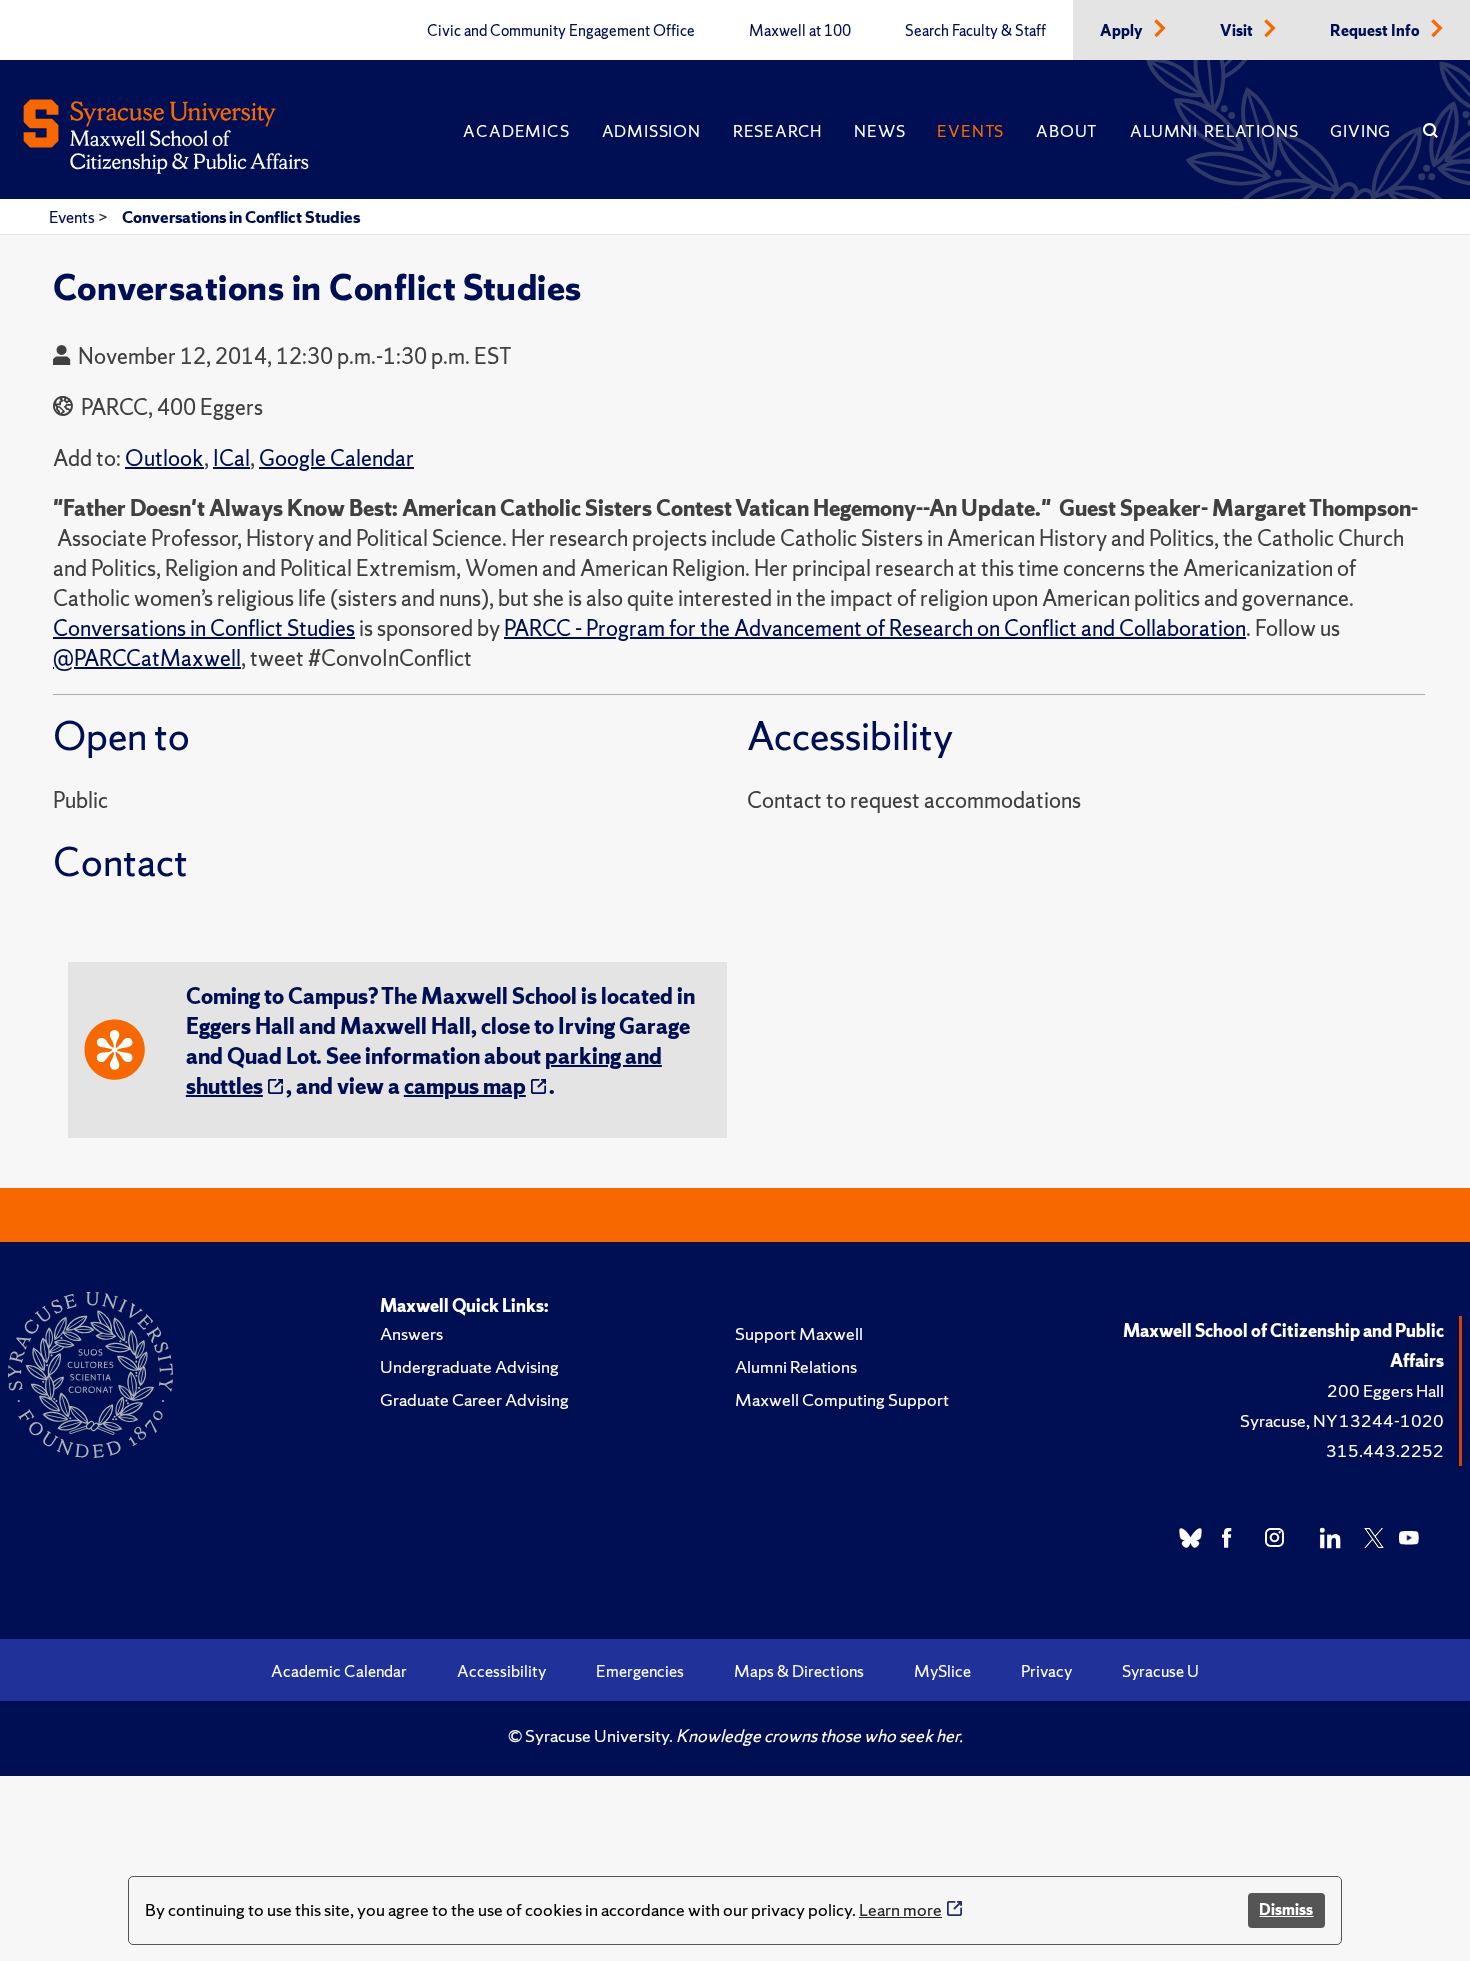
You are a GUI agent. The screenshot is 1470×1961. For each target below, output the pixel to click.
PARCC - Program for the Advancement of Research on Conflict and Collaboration (875, 628)
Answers (411, 1333)
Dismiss (1286, 1909)
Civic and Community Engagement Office (561, 31)
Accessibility (501, 1671)
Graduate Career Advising (474, 1399)
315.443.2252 (1385, 1450)
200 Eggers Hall (1385, 1390)
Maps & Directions (799, 1671)
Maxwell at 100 (800, 31)
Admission (651, 131)
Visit (1238, 31)
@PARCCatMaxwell (147, 658)
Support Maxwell (799, 1333)
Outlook (164, 458)
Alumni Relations (1214, 131)
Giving (1360, 131)
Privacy (1046, 1671)
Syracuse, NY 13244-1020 (1342, 1420)
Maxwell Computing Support (842, 1399)
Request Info (1376, 31)
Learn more (900, 1909)
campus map (465, 1086)
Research (777, 131)
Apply (1123, 31)
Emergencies (640, 1671)
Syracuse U (1160, 1671)
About (1067, 131)
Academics (516, 131)
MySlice (942, 1671)
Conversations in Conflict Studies (241, 217)
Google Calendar (336, 458)
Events (970, 131)
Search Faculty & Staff (975, 31)
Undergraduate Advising (469, 1366)
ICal (231, 458)
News (879, 131)
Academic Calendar (339, 1671)
